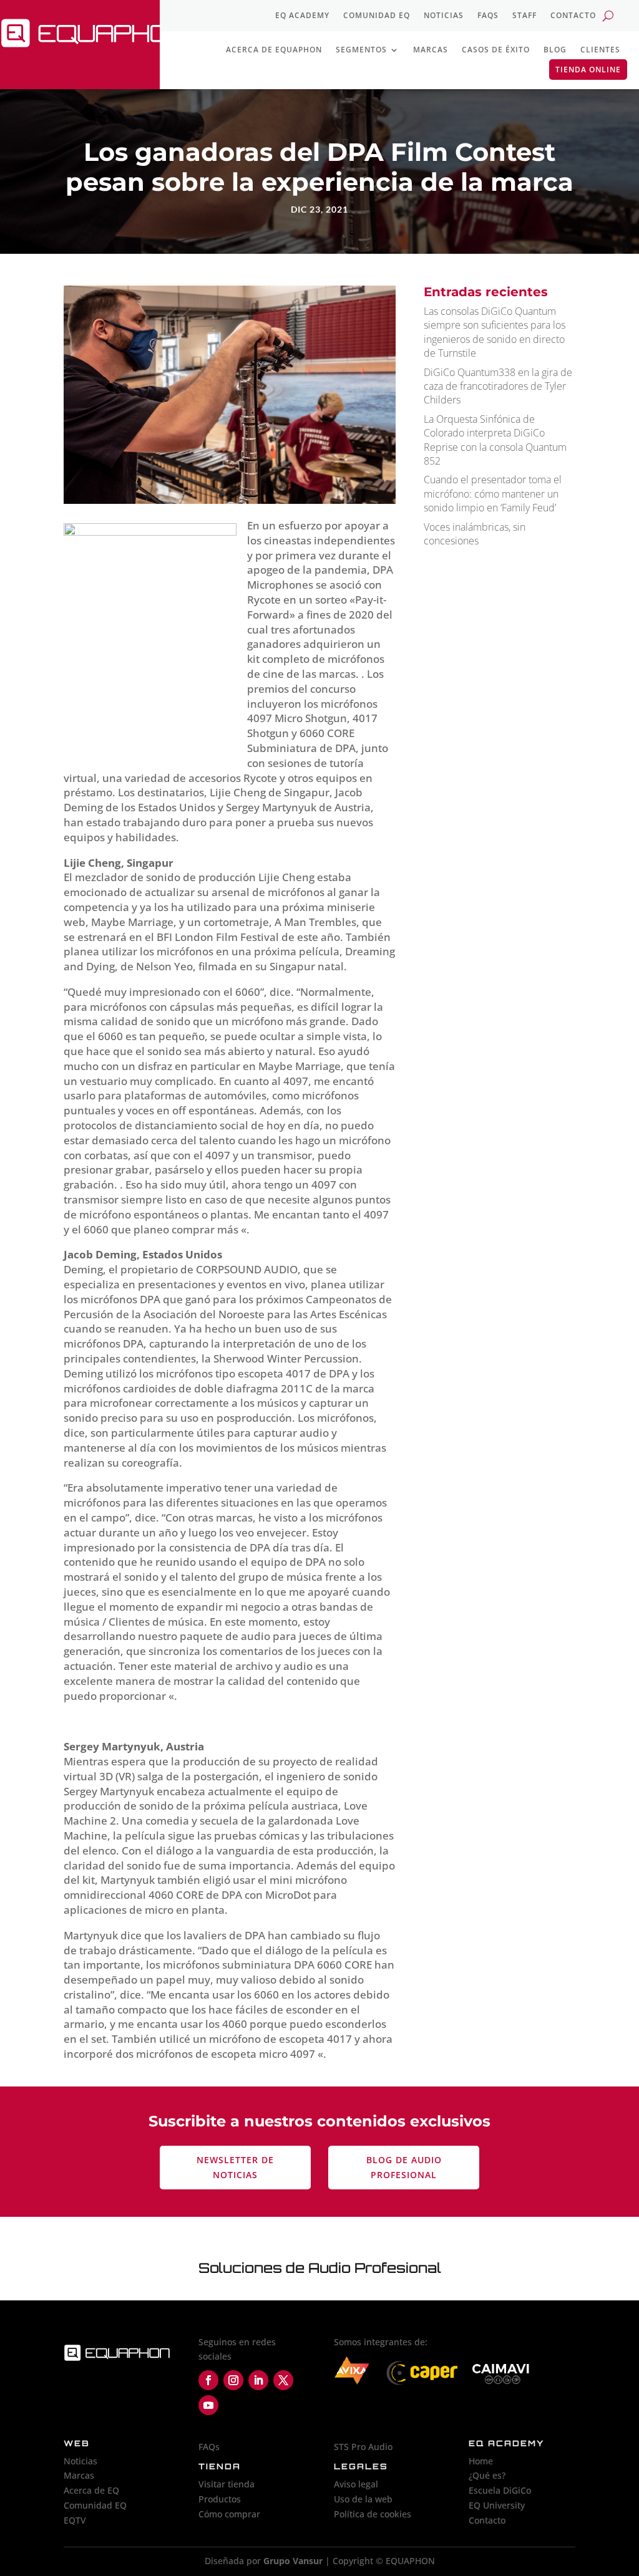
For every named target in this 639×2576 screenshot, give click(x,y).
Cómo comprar (229, 2514)
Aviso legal (356, 2484)
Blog (555, 50)
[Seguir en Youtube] (208, 2405)
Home (481, 2461)
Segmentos (361, 50)
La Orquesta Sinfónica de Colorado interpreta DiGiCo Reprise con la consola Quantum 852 (495, 440)
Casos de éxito (496, 50)
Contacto (573, 16)
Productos (220, 2499)
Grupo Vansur (293, 2561)
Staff (524, 16)
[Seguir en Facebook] (208, 2380)
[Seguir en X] (283, 2380)
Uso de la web (363, 2499)
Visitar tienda (227, 2484)
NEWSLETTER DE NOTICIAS (235, 2167)
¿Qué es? (487, 2475)
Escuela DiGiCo (500, 2490)
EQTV (75, 2520)
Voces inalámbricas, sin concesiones (475, 534)
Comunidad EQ (377, 16)
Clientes (600, 50)
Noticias (444, 16)
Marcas (431, 50)
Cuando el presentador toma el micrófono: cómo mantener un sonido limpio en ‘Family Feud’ (493, 494)
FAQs (488, 16)
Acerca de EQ (91, 2490)
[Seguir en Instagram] (233, 2380)
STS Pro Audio (363, 2447)
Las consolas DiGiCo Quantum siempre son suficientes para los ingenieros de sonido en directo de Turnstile (495, 332)
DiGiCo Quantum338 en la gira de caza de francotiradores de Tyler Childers (498, 386)
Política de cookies (373, 2514)
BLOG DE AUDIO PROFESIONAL (404, 2167)
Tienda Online (588, 70)
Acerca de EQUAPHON (274, 50)
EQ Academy (302, 16)
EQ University (497, 2505)
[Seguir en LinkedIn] (258, 2380)
